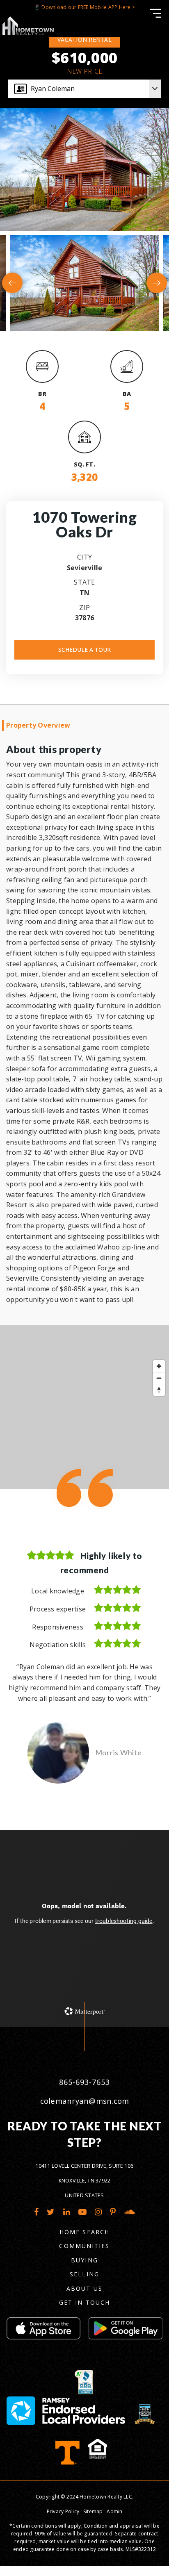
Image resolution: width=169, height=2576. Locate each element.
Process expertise (58, 1609)
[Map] (84, 1407)
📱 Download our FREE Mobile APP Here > (84, 7)
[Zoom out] (159, 1378)
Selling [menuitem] (84, 2431)
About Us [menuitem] (84, 2445)
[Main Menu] (156, 13)
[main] (84, 1092)
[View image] (84, 283)
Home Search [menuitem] (84, 2389)
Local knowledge (58, 1591)
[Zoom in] (159, 1366)
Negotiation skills (58, 1645)
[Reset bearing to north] (159, 1390)
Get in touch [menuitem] (84, 2460)
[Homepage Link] (28, 25)
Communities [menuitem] (84, 2403)
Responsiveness (58, 1627)
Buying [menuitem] (84, 2418)
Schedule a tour (84, 650)
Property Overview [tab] (38, 725)
